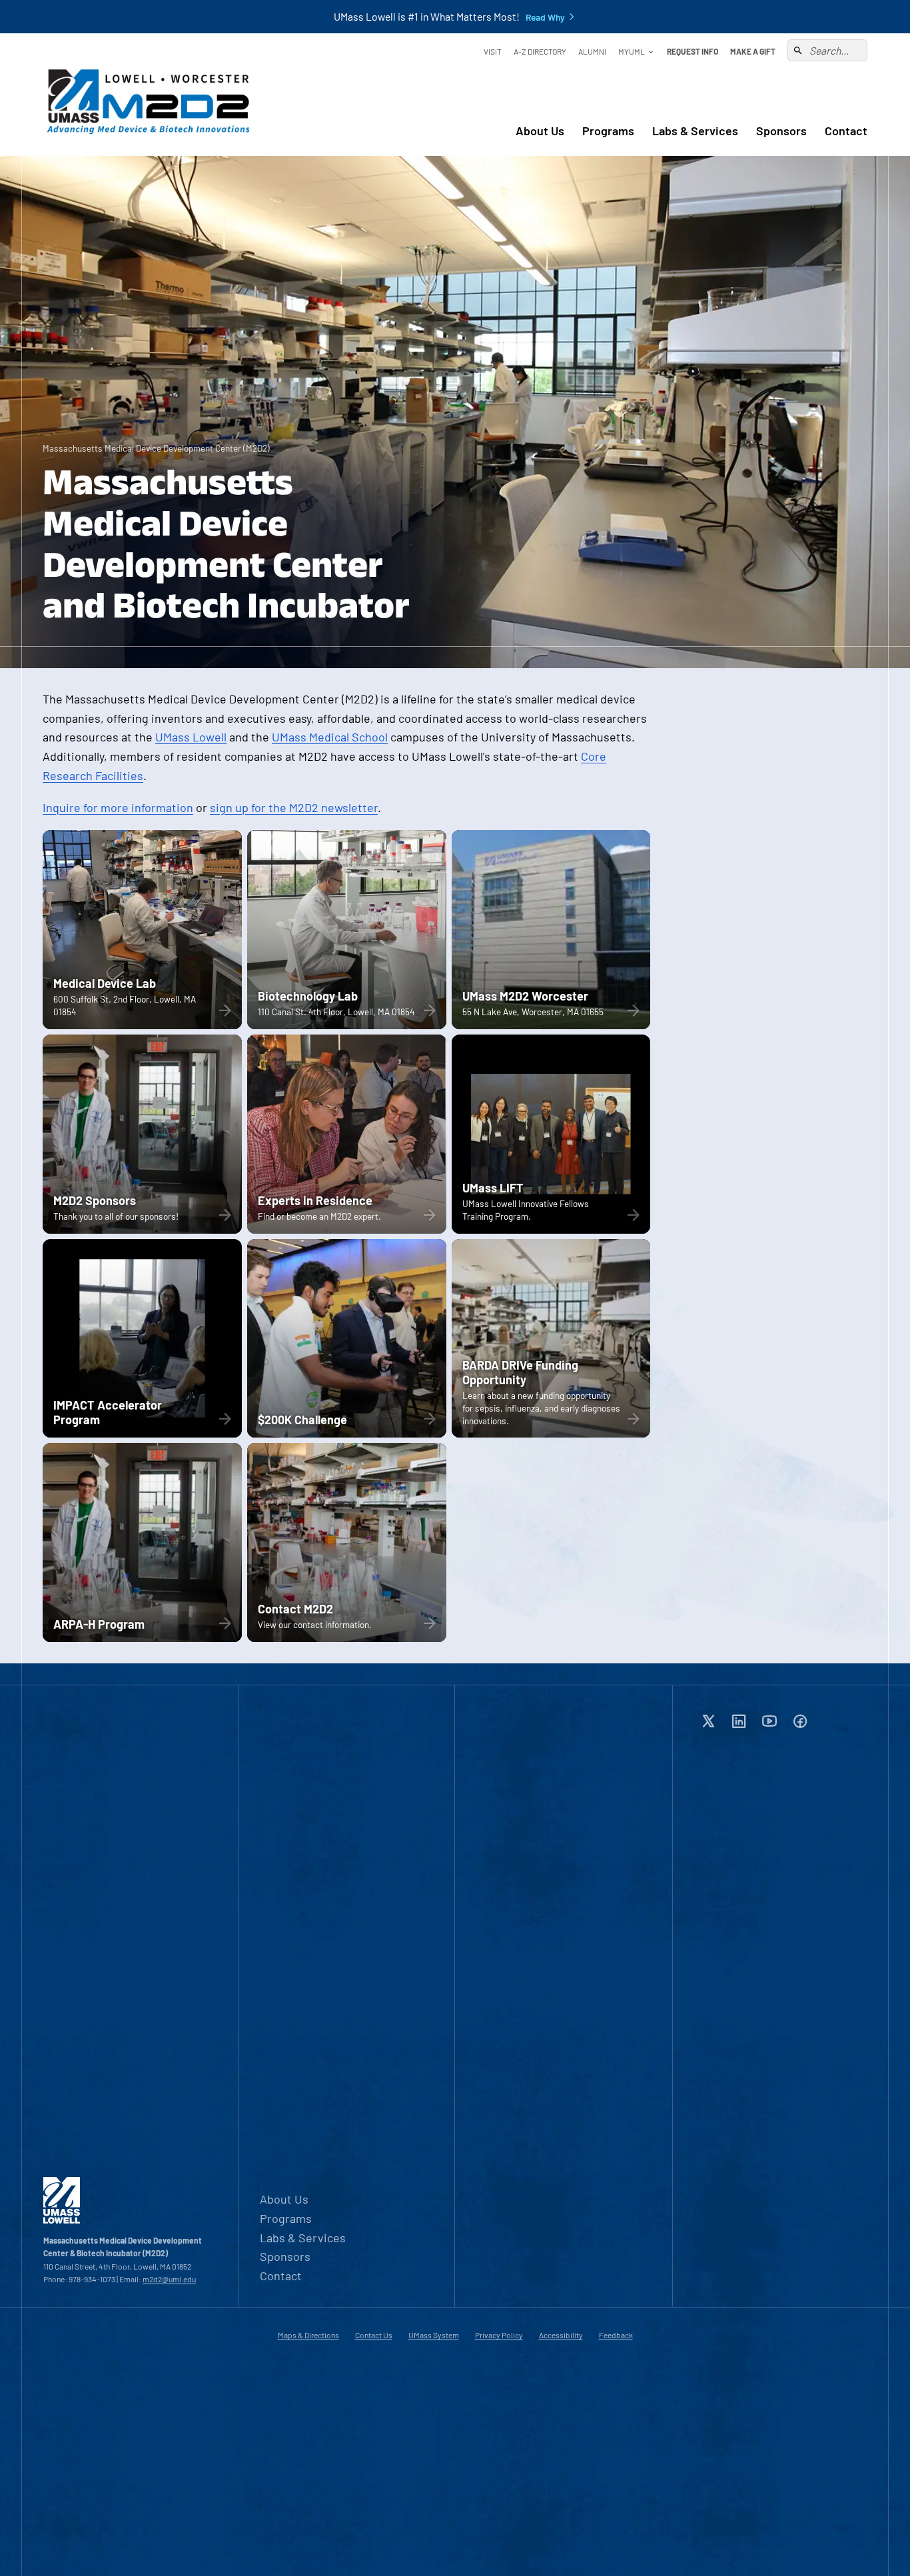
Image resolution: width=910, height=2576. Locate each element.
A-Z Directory (540, 51)
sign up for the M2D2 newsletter (294, 807)
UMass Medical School (330, 737)
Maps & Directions (308, 2335)
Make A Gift (753, 51)
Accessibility (561, 2335)
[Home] (149, 95)
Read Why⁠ (545, 17)
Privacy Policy (499, 2335)
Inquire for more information (118, 807)
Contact (846, 131)
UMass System (434, 2335)
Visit (493, 51)
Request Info (692, 51)
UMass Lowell (191, 737)
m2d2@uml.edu (169, 2279)
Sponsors (781, 131)
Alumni (592, 51)
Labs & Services (695, 131)
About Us (540, 131)
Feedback (616, 2335)
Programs (608, 131)
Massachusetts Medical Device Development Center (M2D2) (156, 448)
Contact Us (374, 2335)
